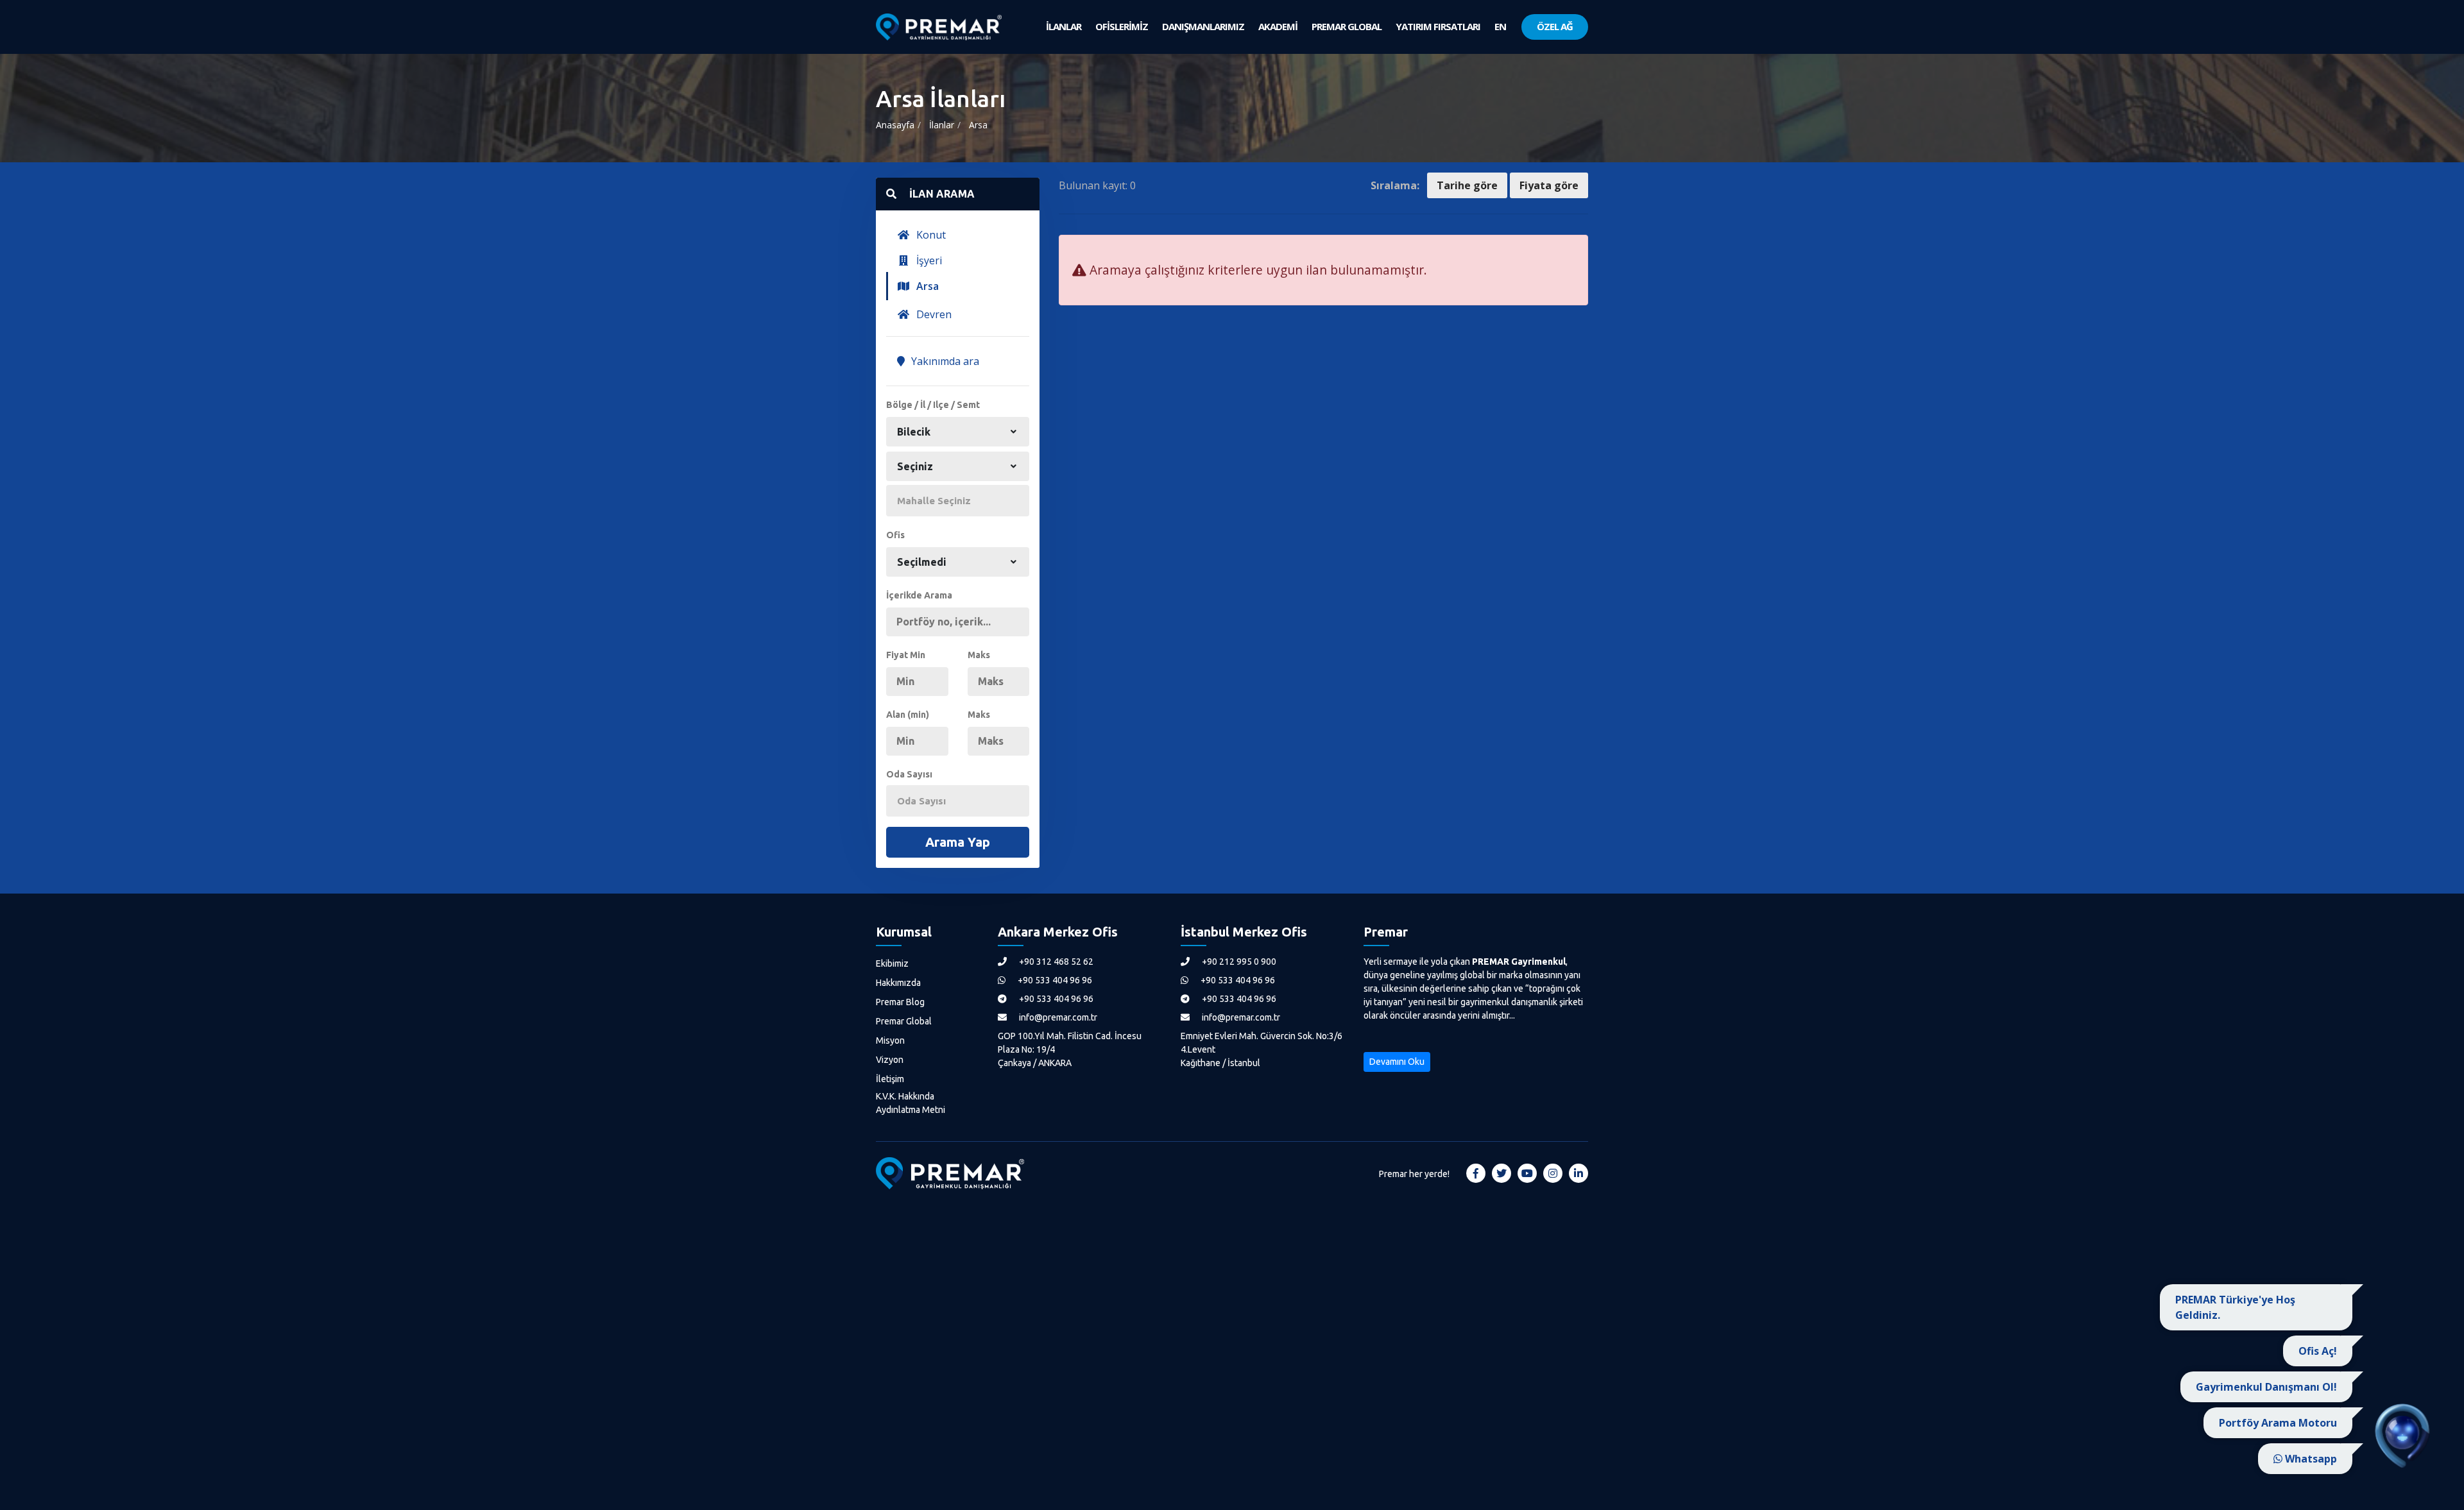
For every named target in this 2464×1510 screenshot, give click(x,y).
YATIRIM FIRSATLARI (1438, 26)
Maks (979, 655)
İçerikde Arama (919, 595)
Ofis (895, 535)
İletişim (890, 1079)
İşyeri (928, 260)
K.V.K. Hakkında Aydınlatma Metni (911, 1103)
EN (1500, 26)
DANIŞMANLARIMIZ (1203, 26)
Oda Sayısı (909, 774)
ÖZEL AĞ (1555, 26)
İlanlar (942, 125)
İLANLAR (1064, 26)
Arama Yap (958, 842)
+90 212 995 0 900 (1238, 962)
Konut (930, 235)
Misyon (890, 1040)
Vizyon (890, 1060)
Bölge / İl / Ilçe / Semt (933, 405)
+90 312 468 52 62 (1055, 962)
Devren (933, 314)
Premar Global (904, 1021)
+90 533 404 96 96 (1054, 980)
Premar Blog (900, 1002)
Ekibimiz (892, 963)
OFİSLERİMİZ (1122, 26)
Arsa (978, 125)
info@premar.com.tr (1057, 1017)
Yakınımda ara (944, 361)
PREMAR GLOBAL (1347, 26)
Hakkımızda (898, 983)
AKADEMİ (1278, 26)
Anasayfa (895, 125)
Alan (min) (908, 715)
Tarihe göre (1467, 185)
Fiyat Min (906, 655)
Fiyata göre (1549, 185)
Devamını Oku (1397, 1062)
